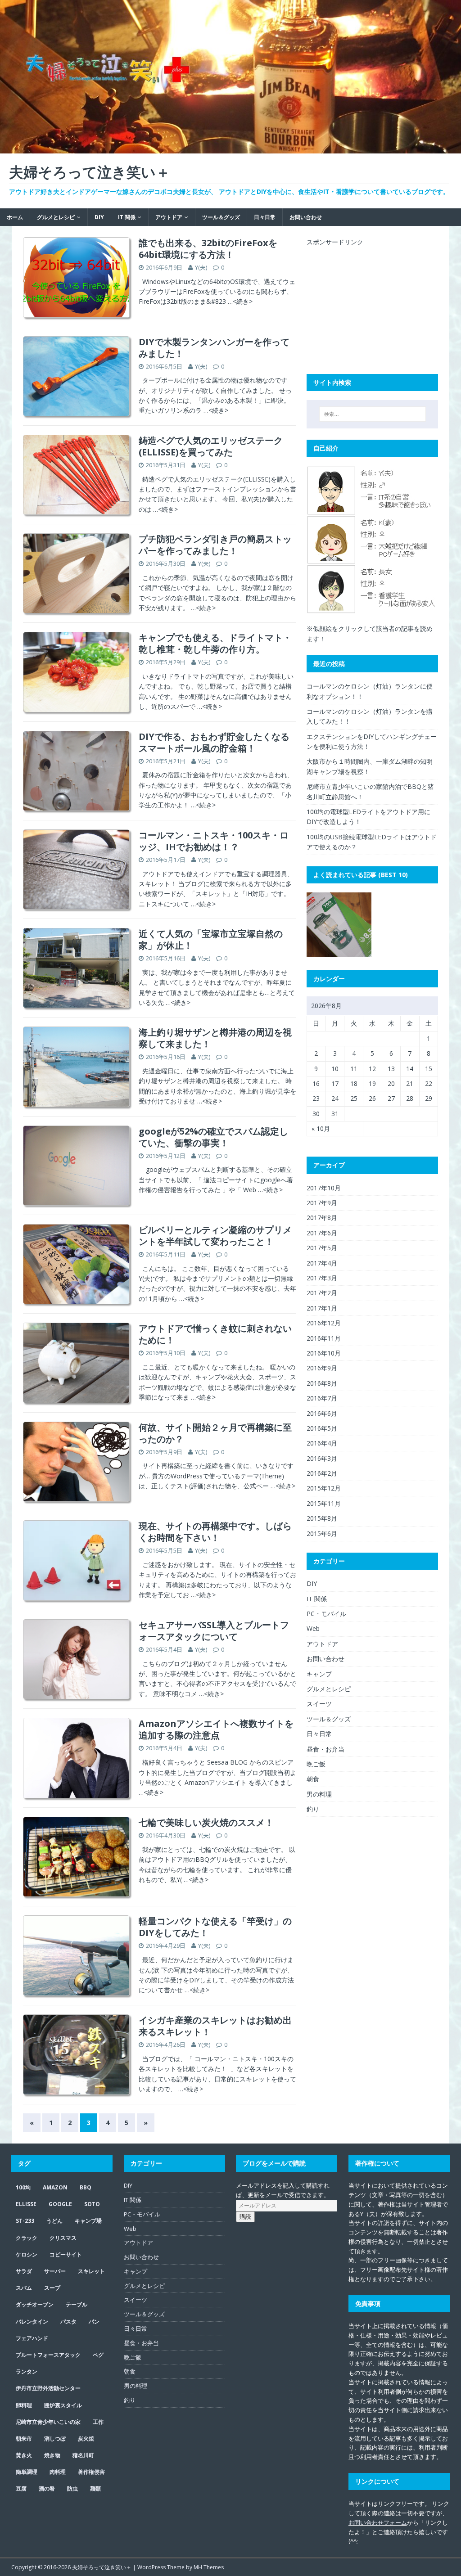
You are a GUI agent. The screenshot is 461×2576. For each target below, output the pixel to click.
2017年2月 (322, 1293)
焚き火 (24, 2455)
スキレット (91, 2271)
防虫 (72, 2488)
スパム (24, 2288)
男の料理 (319, 1794)
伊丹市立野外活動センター (48, 2388)
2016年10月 (324, 1353)
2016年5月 (322, 1428)
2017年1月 (322, 1308)
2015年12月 (324, 1488)
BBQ (86, 2187)
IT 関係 (127, 217)
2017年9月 (322, 1203)
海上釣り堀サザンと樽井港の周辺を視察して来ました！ (215, 1038)
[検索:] (373, 414)
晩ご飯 (316, 1764)
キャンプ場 (88, 2221)
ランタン (27, 2371)
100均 (23, 2187)
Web (313, 1628)
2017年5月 (322, 1248)
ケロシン (27, 2254)
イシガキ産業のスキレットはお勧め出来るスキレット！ (215, 2026)
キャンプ (319, 1674)
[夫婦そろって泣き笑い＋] (230, 148)
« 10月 (321, 1128)
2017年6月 (322, 1233)
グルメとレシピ (56, 217)
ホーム (15, 217)
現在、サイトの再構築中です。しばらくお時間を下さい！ (215, 1532)
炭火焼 (86, 2439)
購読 (245, 2217)
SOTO (92, 2204)
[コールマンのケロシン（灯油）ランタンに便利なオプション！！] (339, 925)
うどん (54, 2221)
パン (94, 2322)
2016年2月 (322, 1473)
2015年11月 (324, 1503)
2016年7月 (322, 1398)
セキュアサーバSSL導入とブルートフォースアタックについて (214, 1631)
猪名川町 (83, 2455)
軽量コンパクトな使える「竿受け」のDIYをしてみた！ (215, 1927)
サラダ (24, 2271)
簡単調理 (27, 2472)
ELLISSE (26, 2204)
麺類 (95, 2488)
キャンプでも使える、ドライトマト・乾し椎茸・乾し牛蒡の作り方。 (215, 643)
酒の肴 (47, 2488)
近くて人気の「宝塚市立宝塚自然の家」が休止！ (211, 939)
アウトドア (169, 217)
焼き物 (52, 2455)
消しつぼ (55, 2439)
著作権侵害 (91, 2472)
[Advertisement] (374, 303)
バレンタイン (32, 2322)
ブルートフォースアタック (48, 2355)
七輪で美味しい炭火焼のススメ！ (206, 1822)
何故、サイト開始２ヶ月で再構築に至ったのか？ (215, 1433)
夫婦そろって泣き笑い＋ (102, 2567)
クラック (27, 2238)
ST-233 (25, 2221)
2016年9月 (322, 1368)
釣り (313, 1809)
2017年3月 (322, 1278)
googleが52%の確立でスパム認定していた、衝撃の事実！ (213, 1137)
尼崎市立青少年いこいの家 (48, 2422)
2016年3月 (322, 1458)
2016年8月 (322, 1383)
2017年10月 (324, 1188)
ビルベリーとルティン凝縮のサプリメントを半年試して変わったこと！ (215, 1236)
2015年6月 (322, 1533)
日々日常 (265, 217)
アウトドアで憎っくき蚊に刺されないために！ (215, 1334)
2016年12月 (324, 1323)
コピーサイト (66, 2254)
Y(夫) (201, 267)
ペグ (98, 2355)
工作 (98, 2422)
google (60, 2204)
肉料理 (58, 2472)
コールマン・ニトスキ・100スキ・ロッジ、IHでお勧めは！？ (214, 841)
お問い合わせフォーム (378, 2522)
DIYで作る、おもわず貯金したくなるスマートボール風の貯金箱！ (214, 742)
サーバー (55, 2271)
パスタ (68, 2322)
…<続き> (240, 301)
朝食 (313, 1779)
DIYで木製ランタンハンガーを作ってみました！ (214, 348)
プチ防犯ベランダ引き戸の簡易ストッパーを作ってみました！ (215, 545)
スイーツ (319, 1704)
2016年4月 (322, 1443)
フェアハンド (32, 2338)
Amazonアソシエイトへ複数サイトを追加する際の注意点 (216, 1729)
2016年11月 (324, 1338)
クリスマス (63, 2238)
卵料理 (24, 2405)
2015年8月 (322, 1518)
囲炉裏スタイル (63, 2405)
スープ (52, 2288)
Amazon (55, 2187)
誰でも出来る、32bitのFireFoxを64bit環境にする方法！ (208, 249)
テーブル (77, 2304)
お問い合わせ (306, 217)
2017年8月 (322, 1218)
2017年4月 (322, 1263)
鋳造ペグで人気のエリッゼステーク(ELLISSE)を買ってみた (211, 446)
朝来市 (24, 2439)
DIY (99, 217)
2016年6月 (322, 1413)
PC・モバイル (326, 1614)
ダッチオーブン (35, 2304)
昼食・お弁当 (325, 1749)
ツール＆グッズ (221, 217)
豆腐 (21, 2488)
